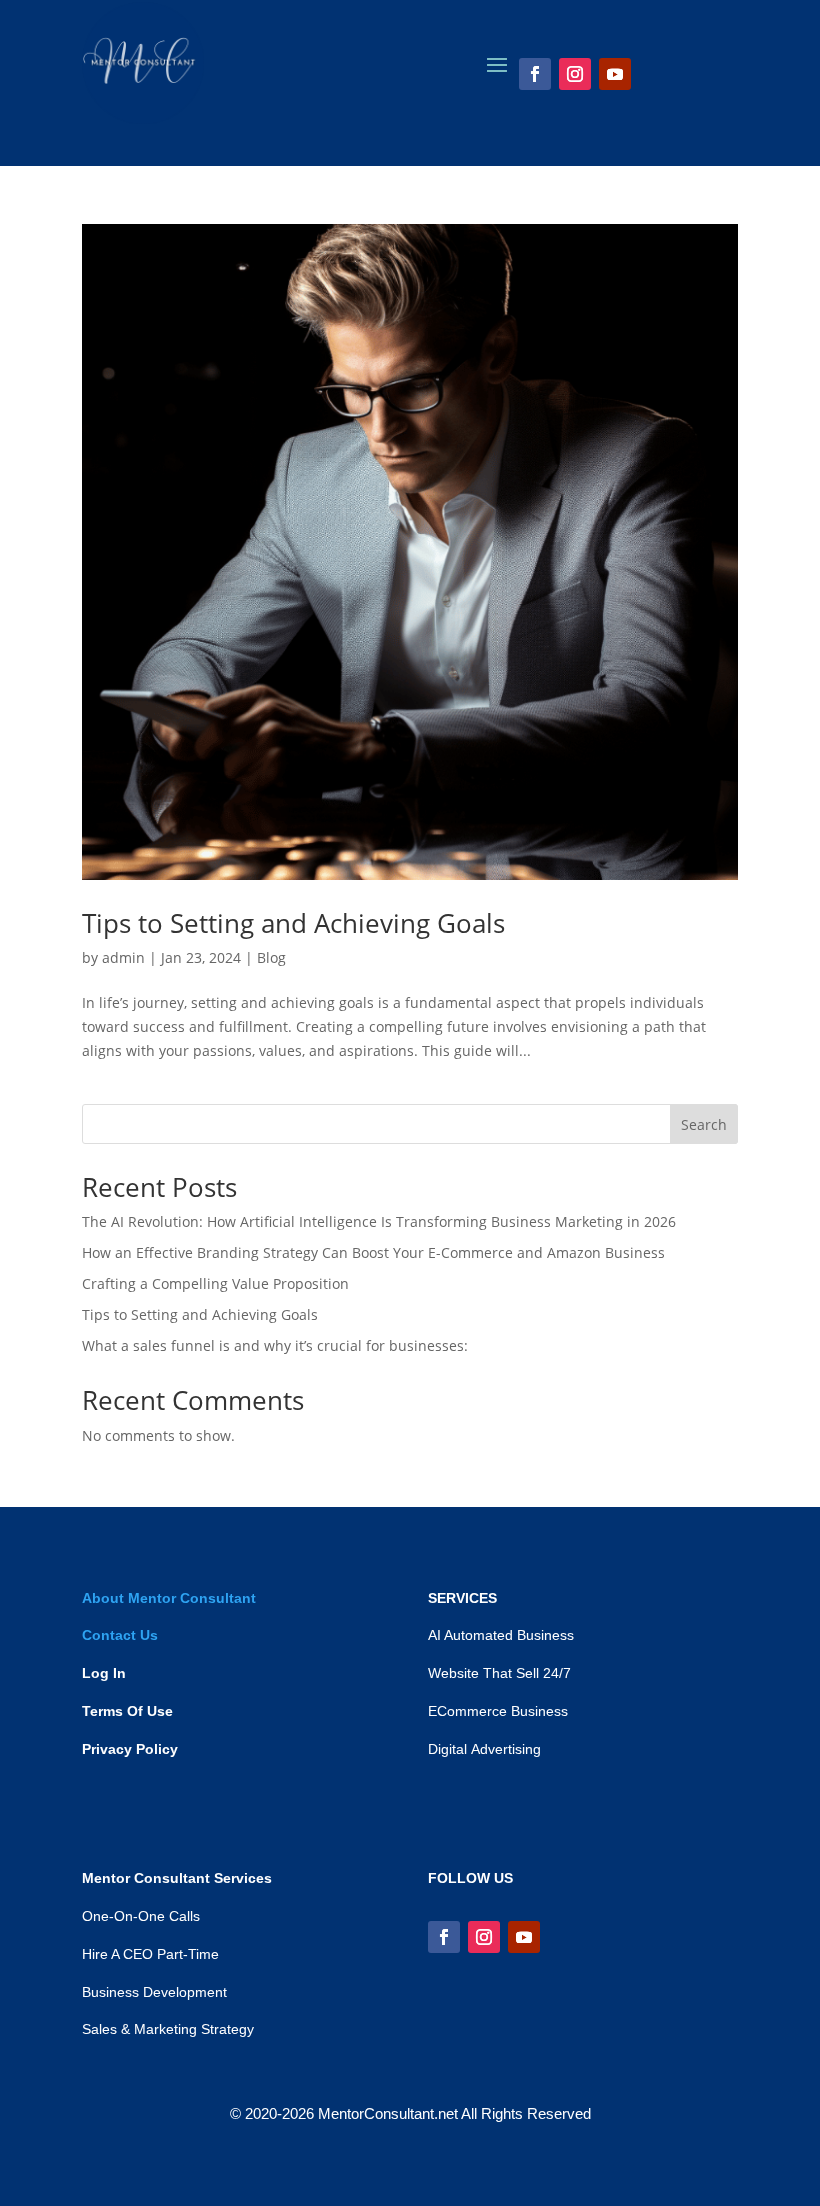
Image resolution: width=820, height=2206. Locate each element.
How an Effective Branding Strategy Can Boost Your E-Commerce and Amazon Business (373, 1252)
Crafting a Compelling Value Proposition (215, 1283)
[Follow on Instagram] (575, 74)
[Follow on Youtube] (615, 74)
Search (704, 1124)
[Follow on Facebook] (535, 74)
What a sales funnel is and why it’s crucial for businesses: (275, 1345)
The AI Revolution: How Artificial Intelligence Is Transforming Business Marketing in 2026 (379, 1221)
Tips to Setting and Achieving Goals (293, 923)
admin (123, 957)
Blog (271, 957)
